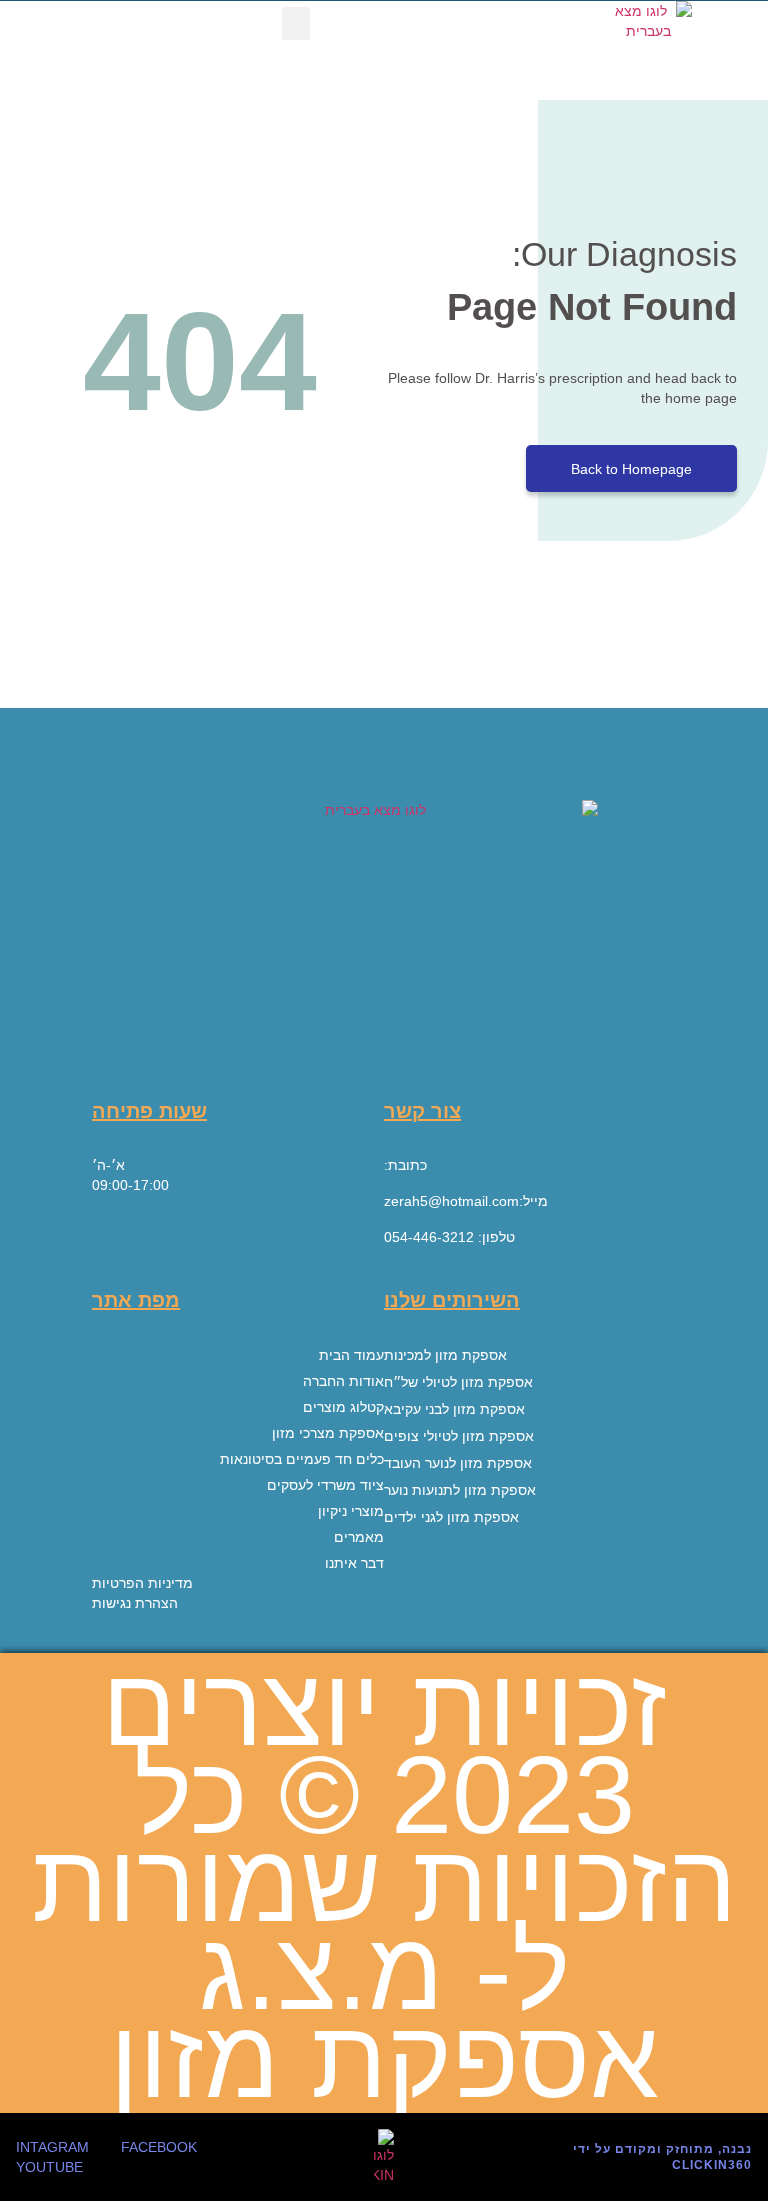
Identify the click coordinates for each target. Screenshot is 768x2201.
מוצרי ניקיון (351, 1511)
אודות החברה (343, 1381)
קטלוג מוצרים (343, 1407)
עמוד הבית (351, 1355)
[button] (296, 23)
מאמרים (359, 1537)
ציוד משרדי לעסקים (325, 1485)
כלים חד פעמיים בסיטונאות (302, 1459)
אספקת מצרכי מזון (328, 1433)
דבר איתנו (354, 1563)
